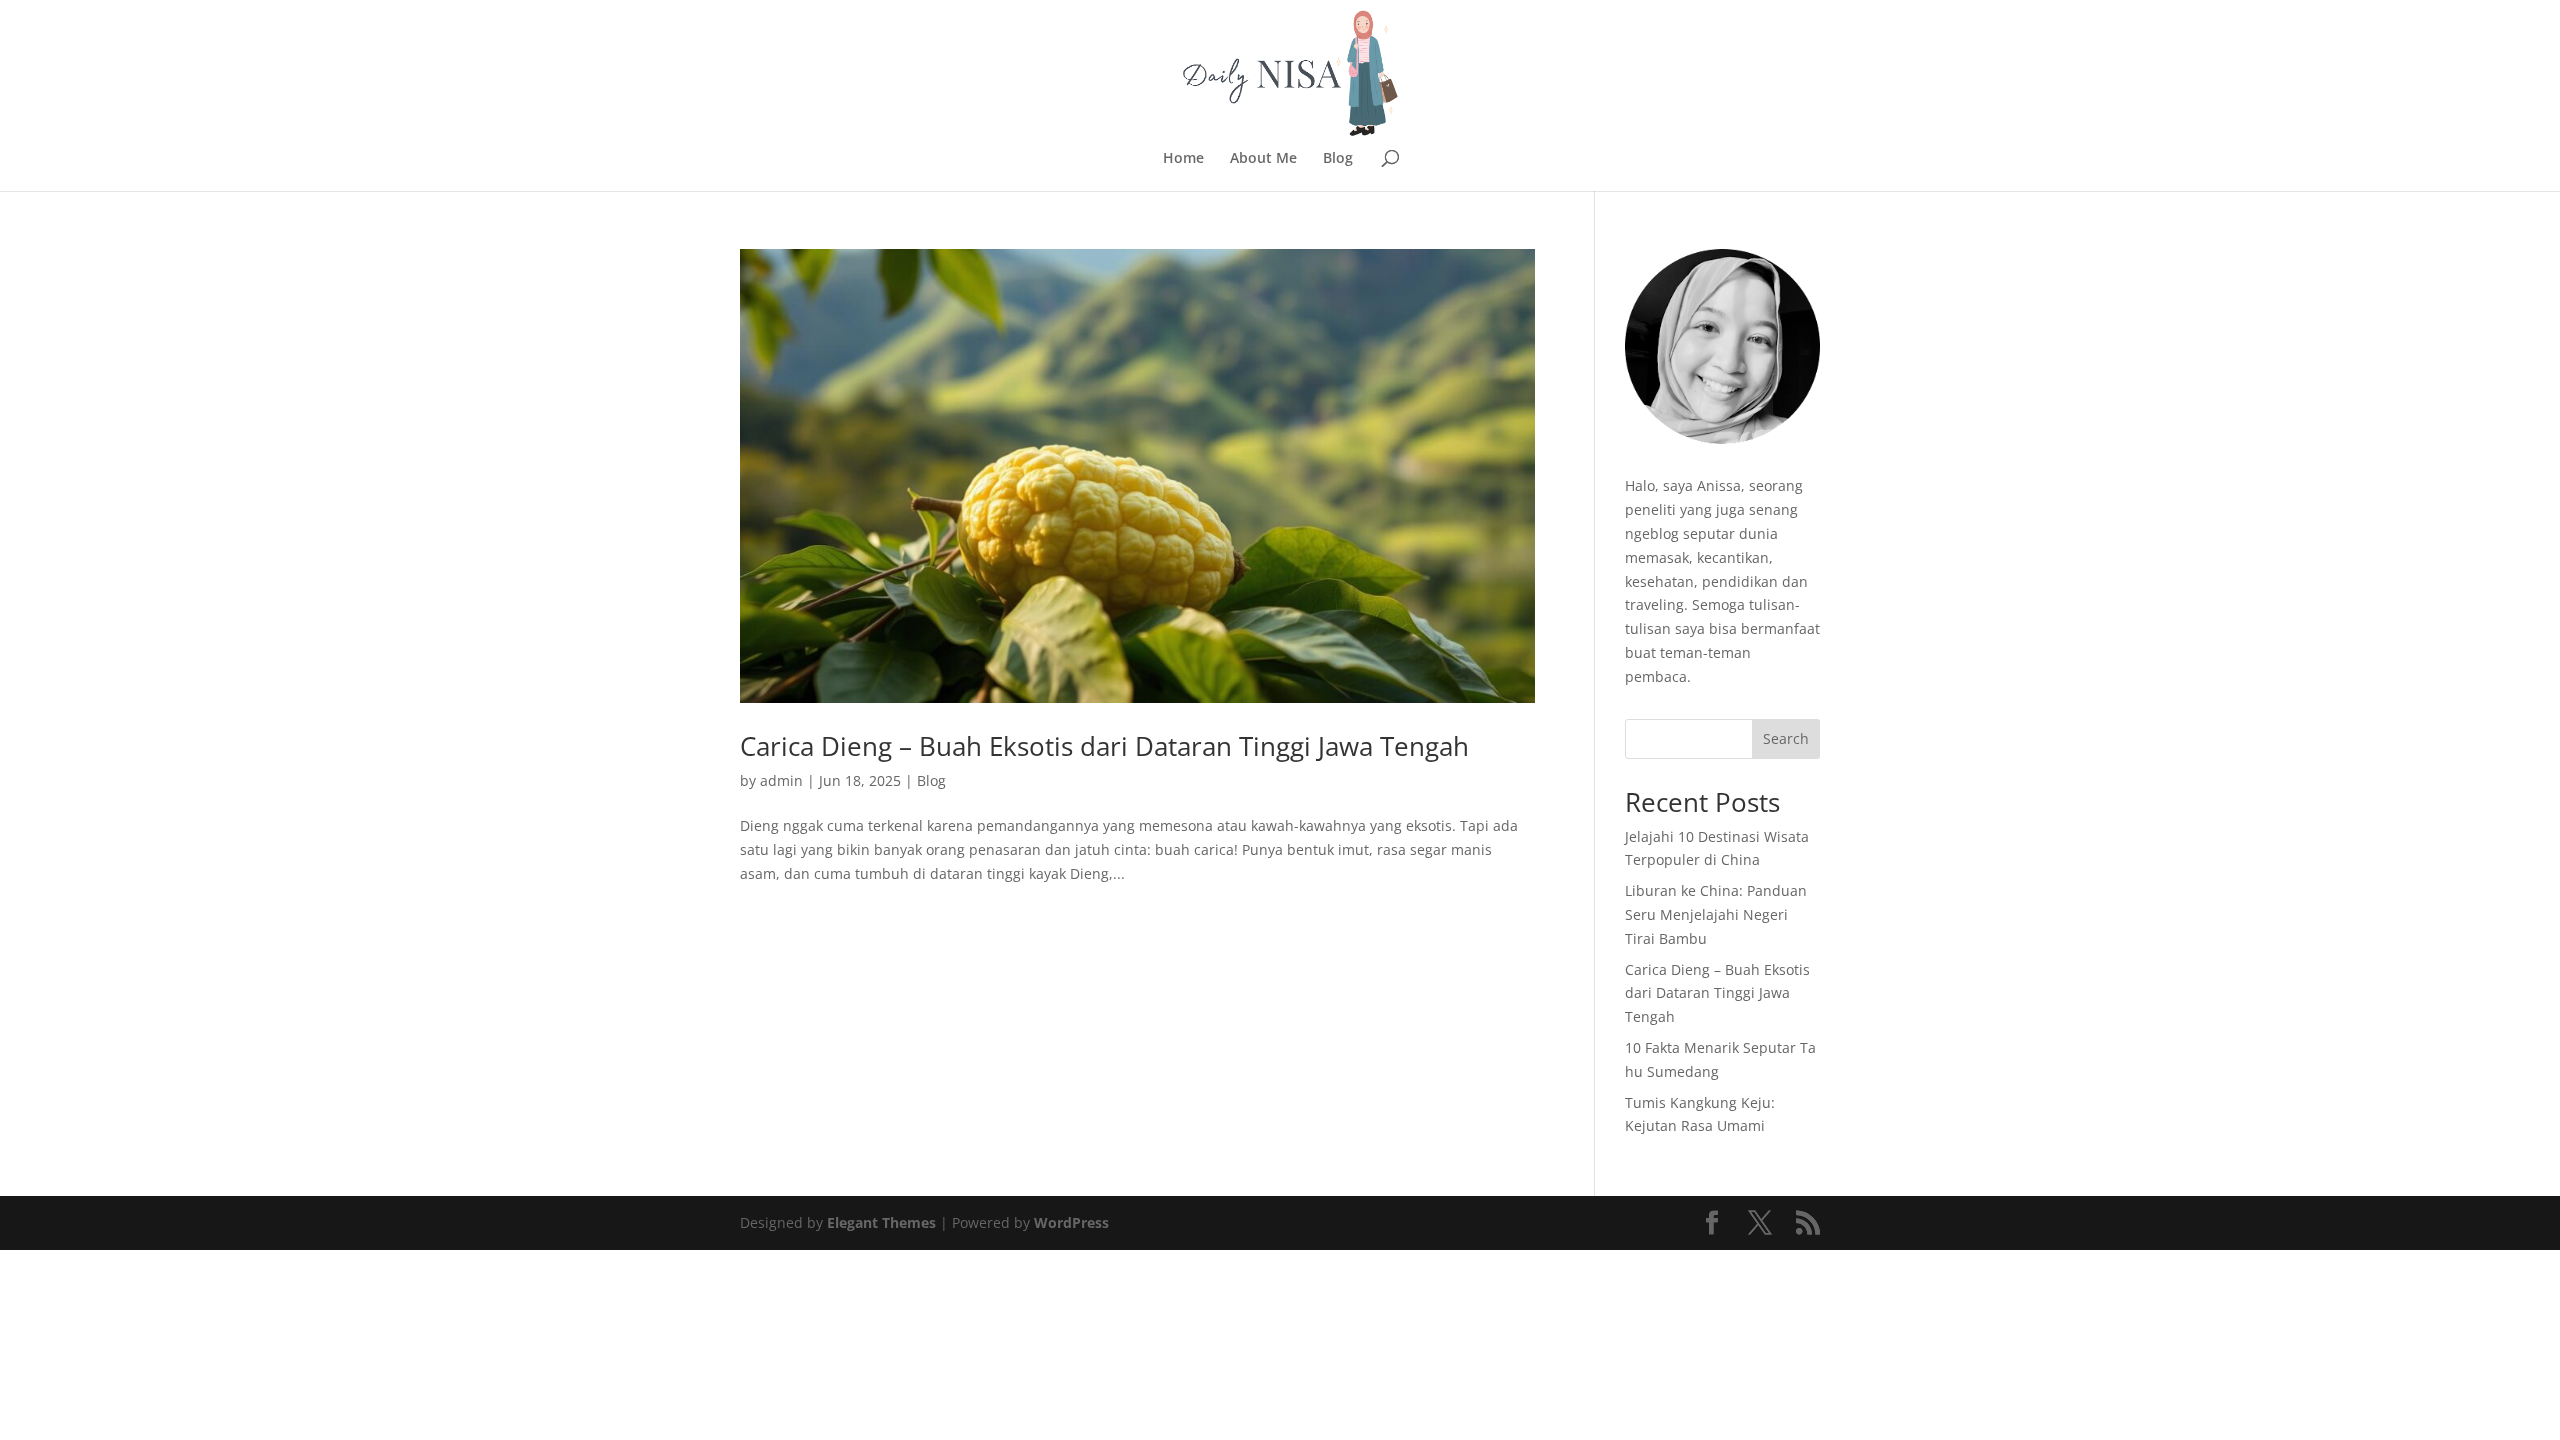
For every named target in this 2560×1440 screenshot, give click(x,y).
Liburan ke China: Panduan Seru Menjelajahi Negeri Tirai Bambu (1716, 914)
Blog (1338, 159)
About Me (1263, 159)
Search (1786, 738)
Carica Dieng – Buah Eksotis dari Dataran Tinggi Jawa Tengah (1104, 746)
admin (781, 780)
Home (1183, 159)
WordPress (1071, 1222)
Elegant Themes (881, 1222)
